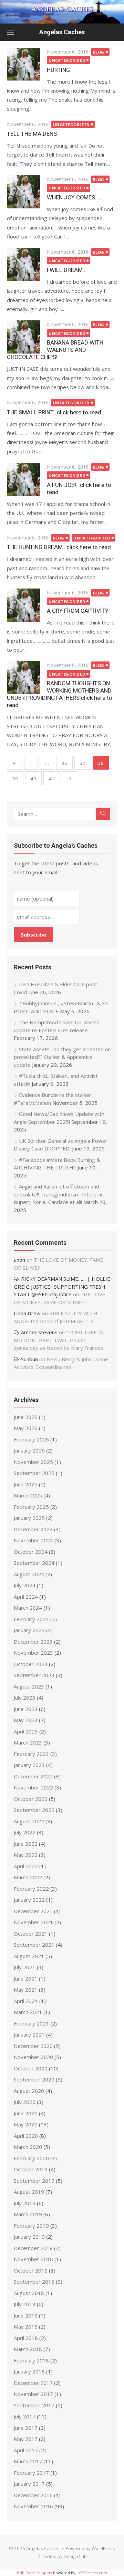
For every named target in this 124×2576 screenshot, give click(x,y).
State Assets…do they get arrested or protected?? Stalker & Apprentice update (62, 1057)
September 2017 (34, 2405)
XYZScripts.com (93, 2573)
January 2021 (29, 2034)
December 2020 (33, 2046)
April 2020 (26, 2136)
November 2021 (33, 1922)
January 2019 (29, 2237)
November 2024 (33, 1540)
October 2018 (31, 2271)
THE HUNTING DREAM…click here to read (59, 547)
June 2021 (26, 1978)
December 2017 (33, 2383)
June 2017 (26, 2428)
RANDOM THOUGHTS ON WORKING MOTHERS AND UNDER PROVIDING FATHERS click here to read (60, 694)
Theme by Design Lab (64, 2556)
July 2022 (25, 1832)
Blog (99, 52)
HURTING (58, 70)
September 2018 (34, 2282)
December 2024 (33, 1529)
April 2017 (26, 2450)
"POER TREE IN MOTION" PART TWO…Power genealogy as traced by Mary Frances (59, 1340)
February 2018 (31, 2360)
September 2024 (34, 1563)
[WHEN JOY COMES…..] (23, 192)
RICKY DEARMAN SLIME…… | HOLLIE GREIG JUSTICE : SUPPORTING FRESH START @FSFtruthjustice (62, 1286)
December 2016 (33, 2495)
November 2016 (33, 2506)
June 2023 (26, 1709)
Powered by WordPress (90, 2548)
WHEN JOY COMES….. (74, 197)
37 (83, 763)
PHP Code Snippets (34, 2573)
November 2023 (33, 1653)
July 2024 (25, 1585)
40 (33, 779)
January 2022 (29, 1900)
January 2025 (29, 1518)
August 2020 (29, 2091)
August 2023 (29, 1686)
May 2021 (26, 1990)
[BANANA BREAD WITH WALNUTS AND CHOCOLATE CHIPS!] (23, 337)
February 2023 (31, 1754)
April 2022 (26, 1866)
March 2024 (28, 1608)
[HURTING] (23, 64)
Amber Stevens (39, 1332)
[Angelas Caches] (62, 12)
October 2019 (31, 2169)
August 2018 (29, 2293)
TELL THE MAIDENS (32, 134)
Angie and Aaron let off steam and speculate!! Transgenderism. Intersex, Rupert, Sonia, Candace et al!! (59, 1194)
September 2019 (34, 2181)
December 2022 (33, 1776)
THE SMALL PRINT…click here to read (54, 412)
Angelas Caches (62, 32)
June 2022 (26, 1844)
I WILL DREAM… (67, 270)
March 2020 (28, 2147)
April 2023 (26, 1731)
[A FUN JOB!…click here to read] (23, 479)
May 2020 (26, 2124)
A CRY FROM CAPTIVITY (78, 611)
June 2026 (26, 1417)
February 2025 (31, 1507)
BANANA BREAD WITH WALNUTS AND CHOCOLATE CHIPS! (55, 350)
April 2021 (26, 2001)
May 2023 (26, 1720)
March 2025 (28, 1495)
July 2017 (25, 2416)
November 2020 (33, 2057)
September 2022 (34, 1810)
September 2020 (34, 2079)
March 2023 (28, 1742)
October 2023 (31, 1664)
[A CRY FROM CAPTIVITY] (23, 605)
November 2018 (33, 2259)
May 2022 (26, 1855)
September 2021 (34, 1945)
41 (52, 779)
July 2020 (25, 2102)
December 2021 (33, 1911)
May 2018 (26, 2326)
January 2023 (29, 1765)
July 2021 (25, 1967)
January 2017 (29, 2484)
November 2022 (33, 1787)
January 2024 (29, 1630)
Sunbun (29, 1359)
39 (15, 779)
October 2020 (31, 2068)
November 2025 (33, 1462)
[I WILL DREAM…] (23, 264)
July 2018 (25, 2304)
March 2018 (28, 2349)
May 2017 (26, 2439)
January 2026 (29, 1450)
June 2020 (26, 2113)
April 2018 (26, 2338)
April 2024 (26, 1597)
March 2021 (28, 2012)
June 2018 (26, 2315)
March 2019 (28, 2214)
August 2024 (29, 1574)
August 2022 (29, 1821)
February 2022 (31, 1889)
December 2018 (33, 2248)
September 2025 (34, 1473)
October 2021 (31, 1934)
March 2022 (28, 1877)
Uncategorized (67, 60)
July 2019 (25, 2203)
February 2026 (31, 1439)
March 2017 (28, 2461)
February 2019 (31, 2226)
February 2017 (31, 2473)
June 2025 (26, 1484)
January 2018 (29, 2371)
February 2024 (31, 1619)
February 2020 (31, 2158)
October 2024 (31, 1552)
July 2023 (25, 1698)
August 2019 (29, 2192)
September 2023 (34, 1675)
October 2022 (31, 1799)
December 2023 (33, 1642)
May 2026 (26, 1428)
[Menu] (10, 32)
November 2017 (33, 2394)
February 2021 (31, 2023)
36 (64, 763)
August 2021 (29, 1956)
